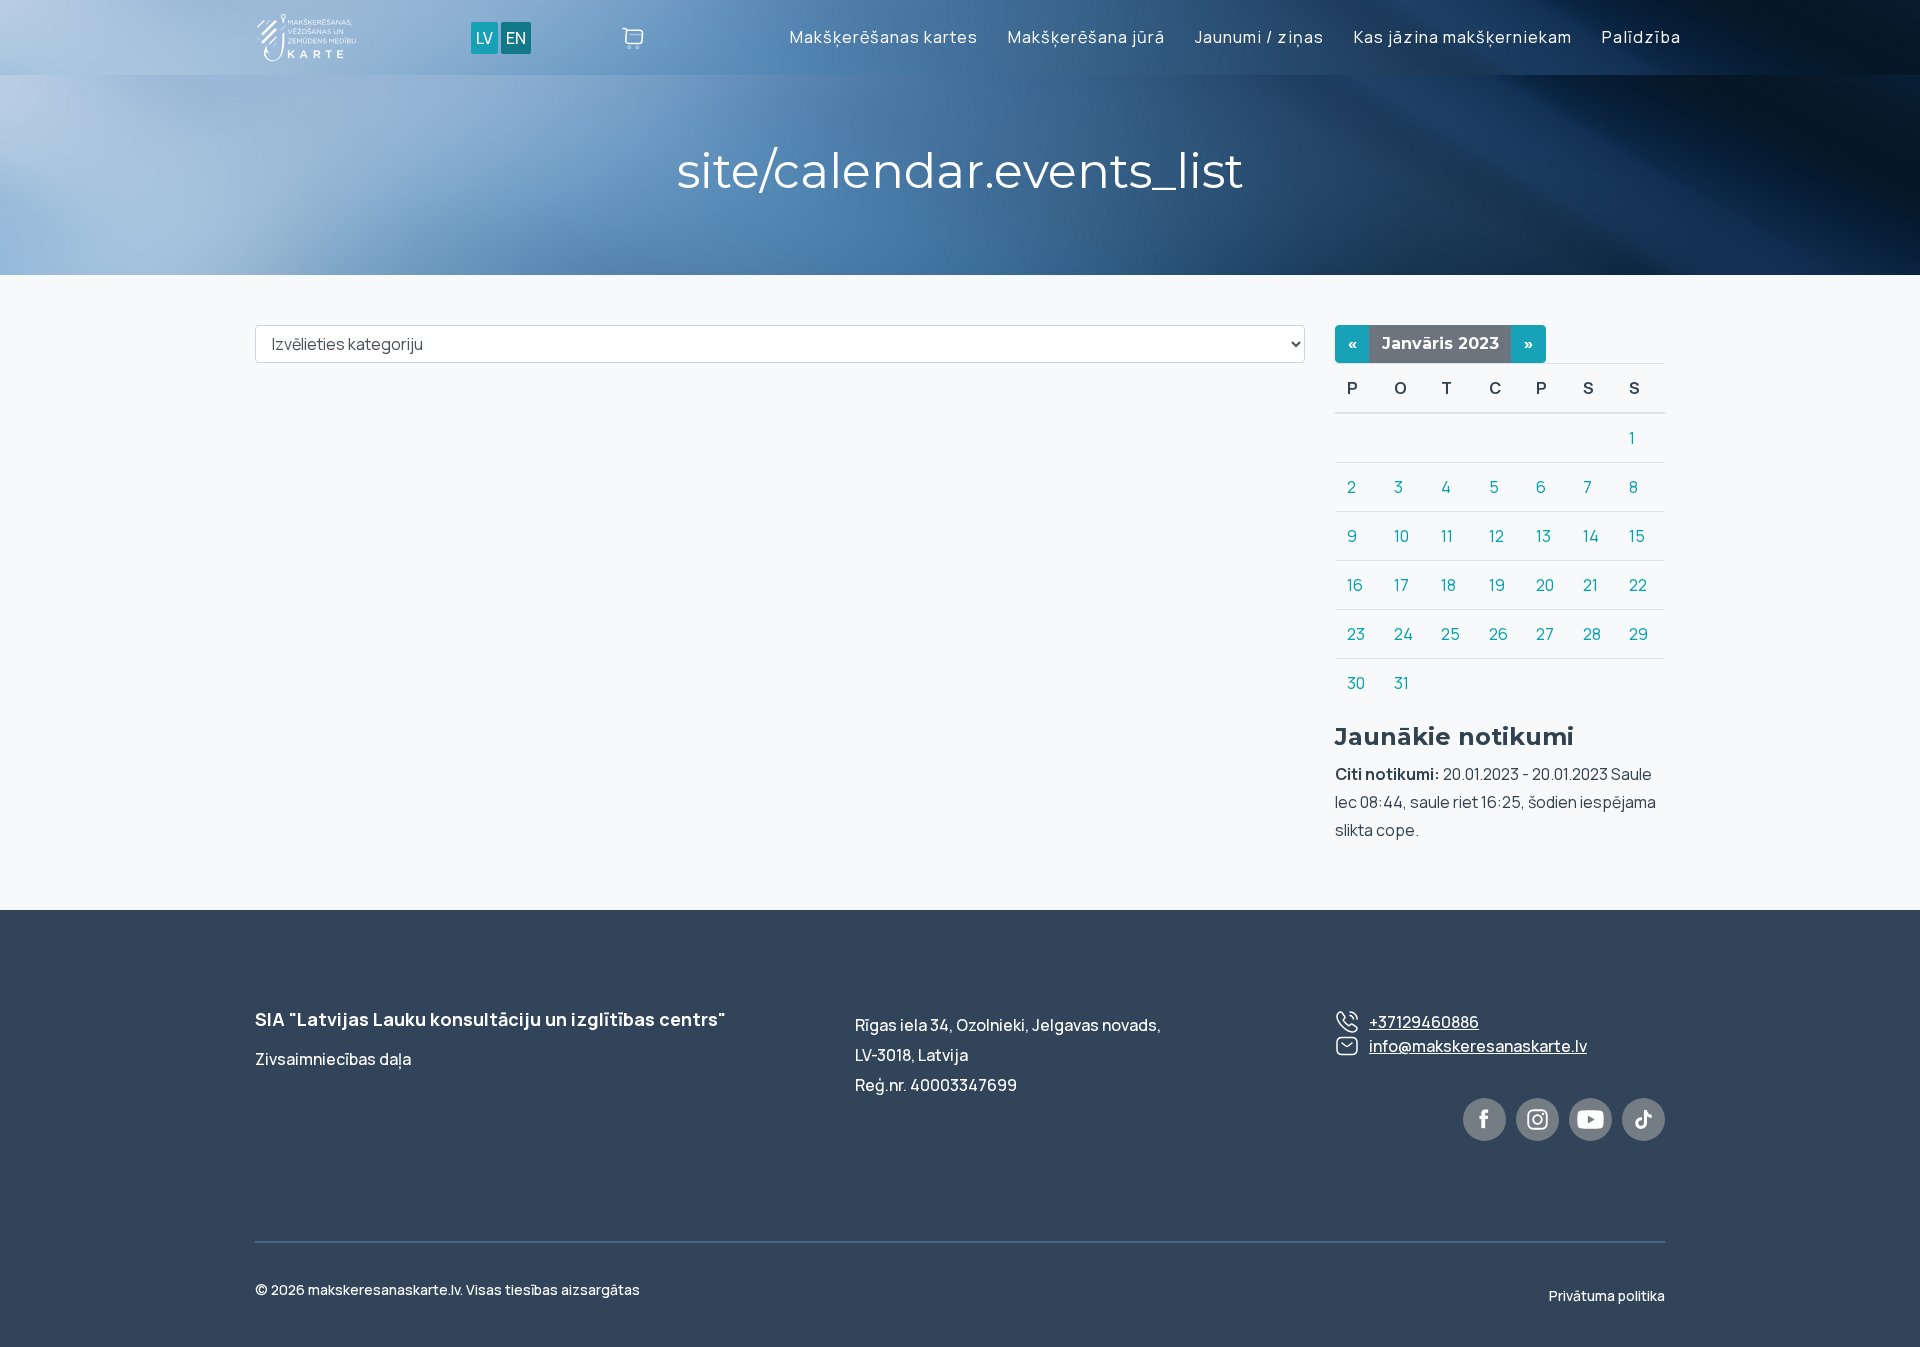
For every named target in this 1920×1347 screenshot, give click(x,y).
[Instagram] (1537, 1119)
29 (1638, 634)
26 (1498, 634)
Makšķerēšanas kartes (884, 37)
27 (1545, 634)
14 (1591, 536)
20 (1545, 585)
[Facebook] (1484, 1119)
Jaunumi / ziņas (1259, 37)
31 (1401, 683)
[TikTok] (1643, 1119)
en (516, 38)
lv (484, 38)
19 (1497, 585)
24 (1403, 634)
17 (1401, 585)
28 (1592, 634)
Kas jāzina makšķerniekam (1463, 37)
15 (1637, 536)
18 (1448, 585)
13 (1543, 536)
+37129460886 (1424, 1022)
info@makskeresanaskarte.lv (1478, 1046)
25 (1450, 634)
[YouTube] (1590, 1119)
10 (1401, 536)
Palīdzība (1641, 37)
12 (1496, 536)
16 (1355, 585)
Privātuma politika (1607, 1295)
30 (1356, 683)
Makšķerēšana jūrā (1086, 37)
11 (1447, 536)
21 (1590, 585)
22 (1638, 585)
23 (1356, 634)
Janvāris (1440, 343)
